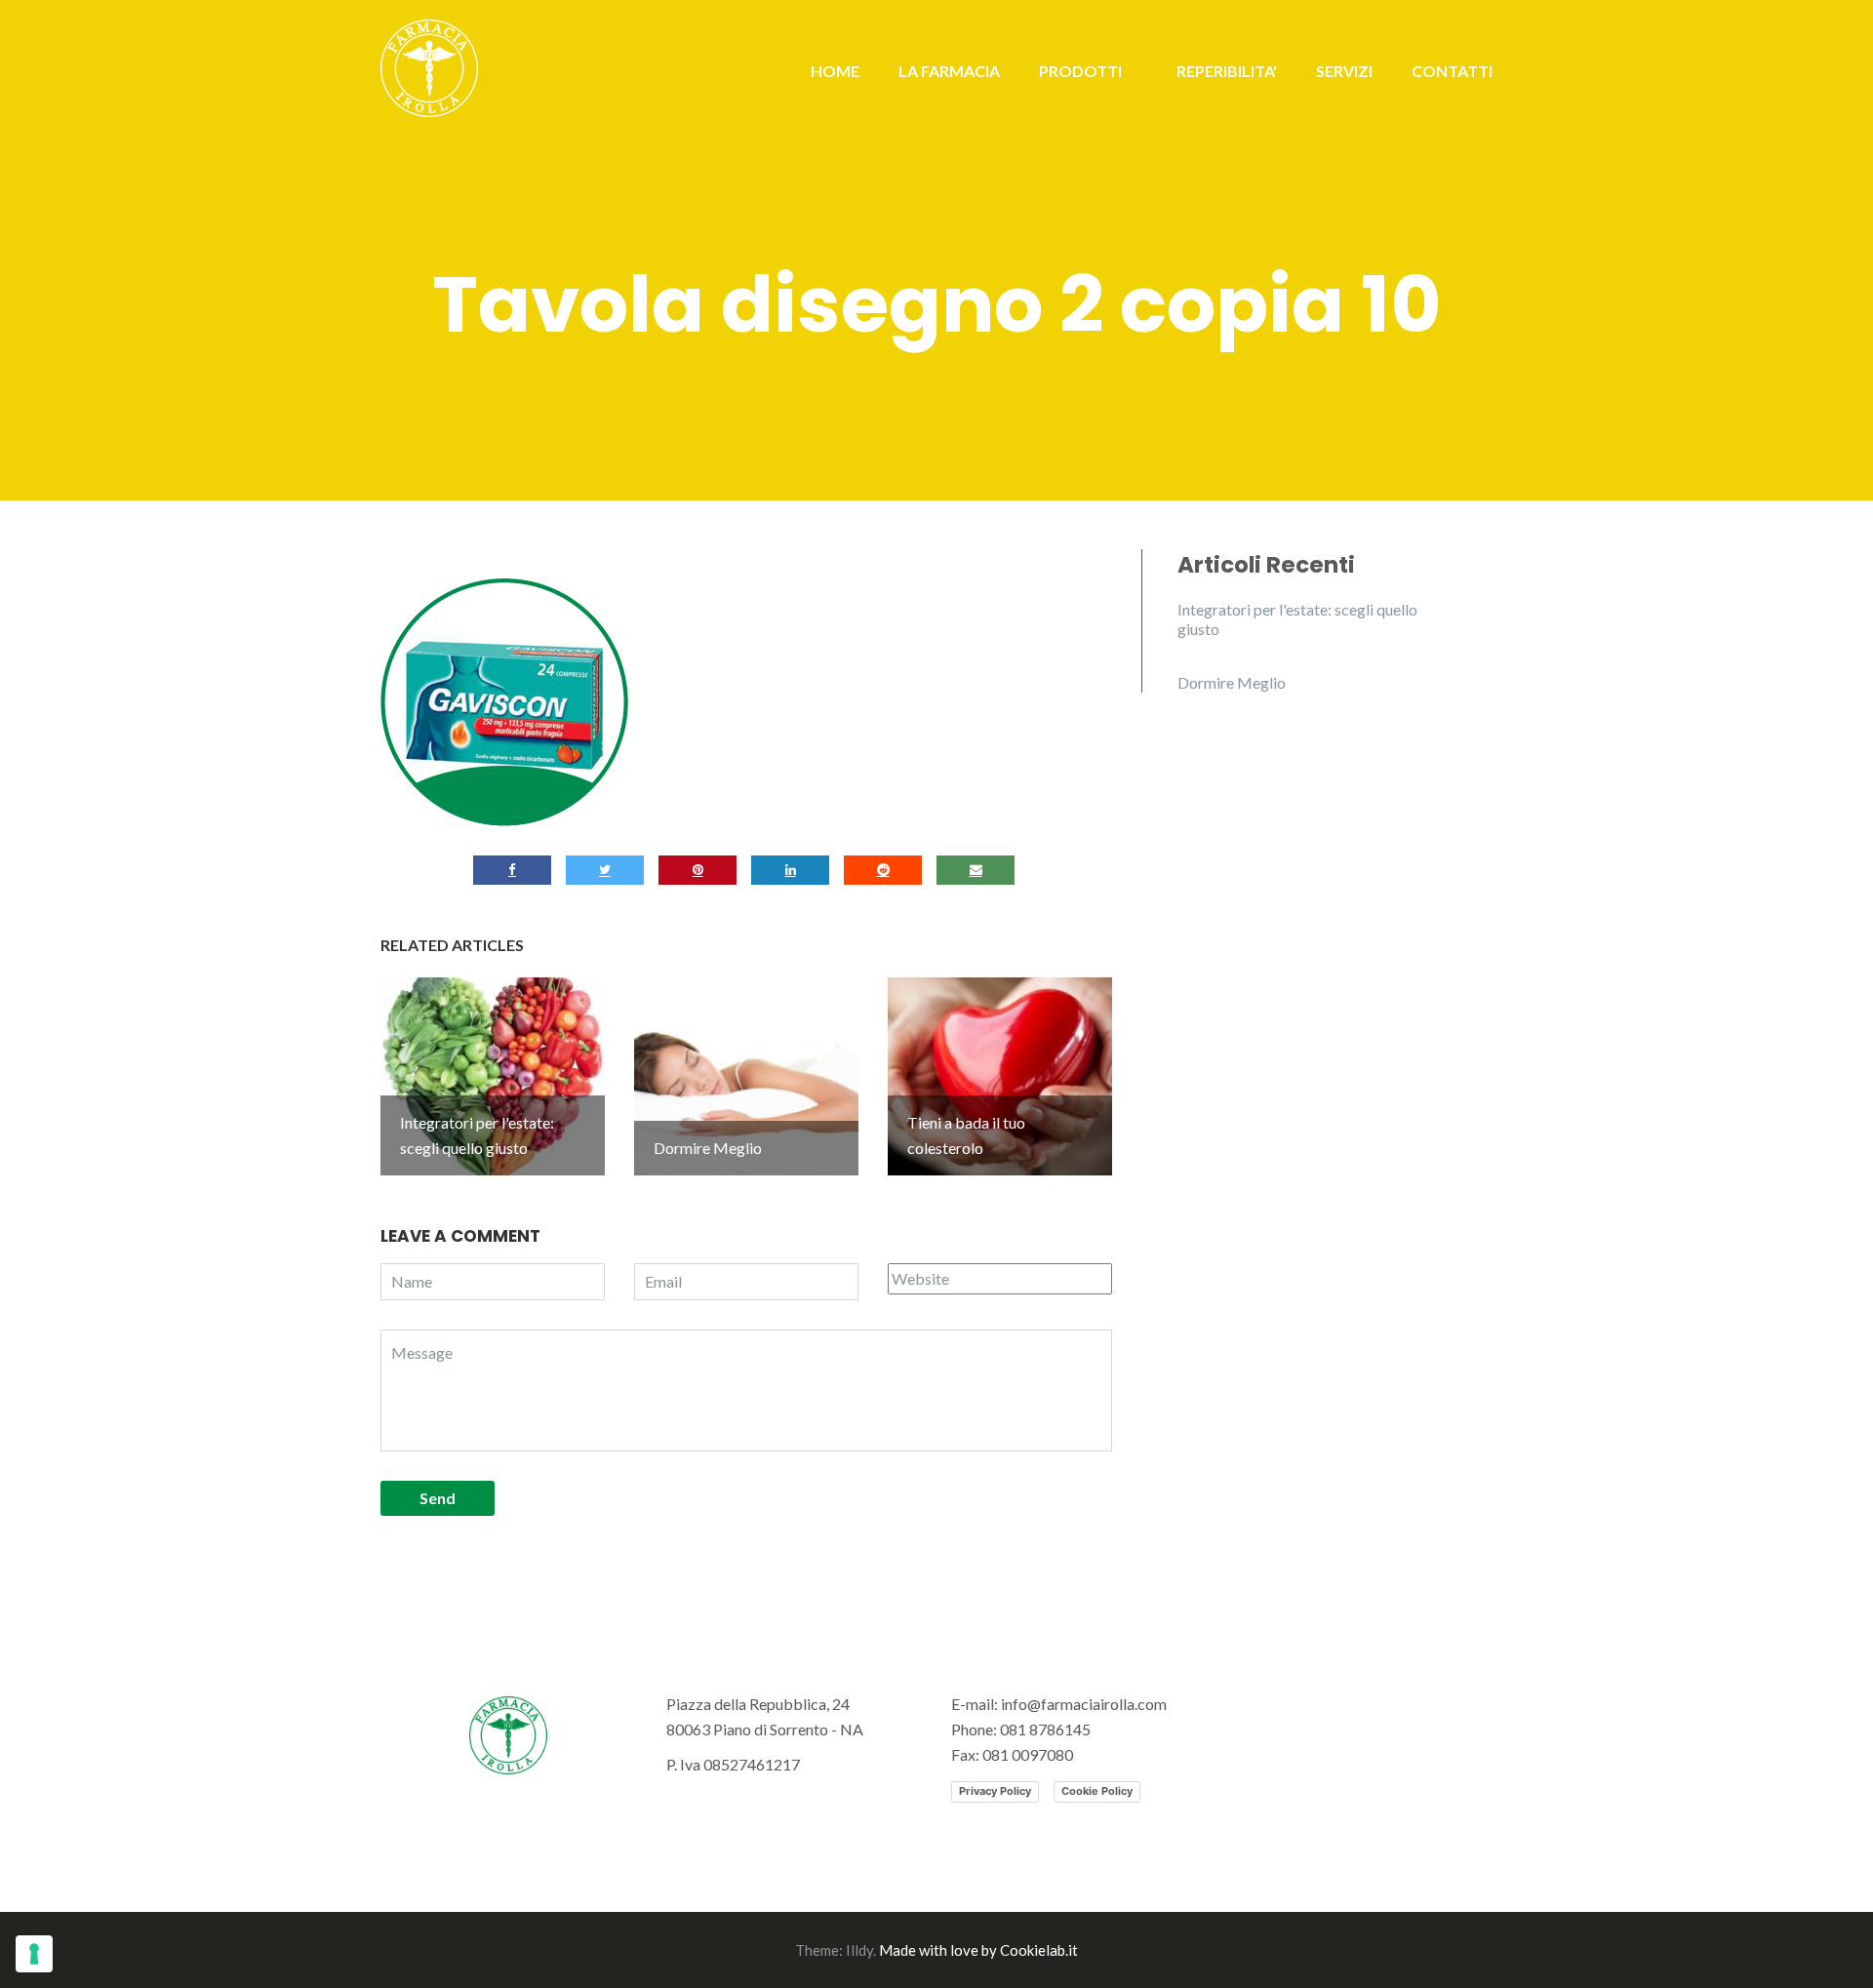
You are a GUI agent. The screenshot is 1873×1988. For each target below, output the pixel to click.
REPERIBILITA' (1227, 71)
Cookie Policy (1097, 1791)
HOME (835, 71)
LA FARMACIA (949, 71)
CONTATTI (1452, 71)
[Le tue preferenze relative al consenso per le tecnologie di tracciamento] (34, 1954)
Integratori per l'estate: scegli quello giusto (1297, 619)
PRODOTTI (1080, 71)
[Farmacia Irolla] (429, 66)
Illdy (859, 1950)
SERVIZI (1344, 71)
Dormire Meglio (1232, 682)
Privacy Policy (995, 1791)
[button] (504, 702)
